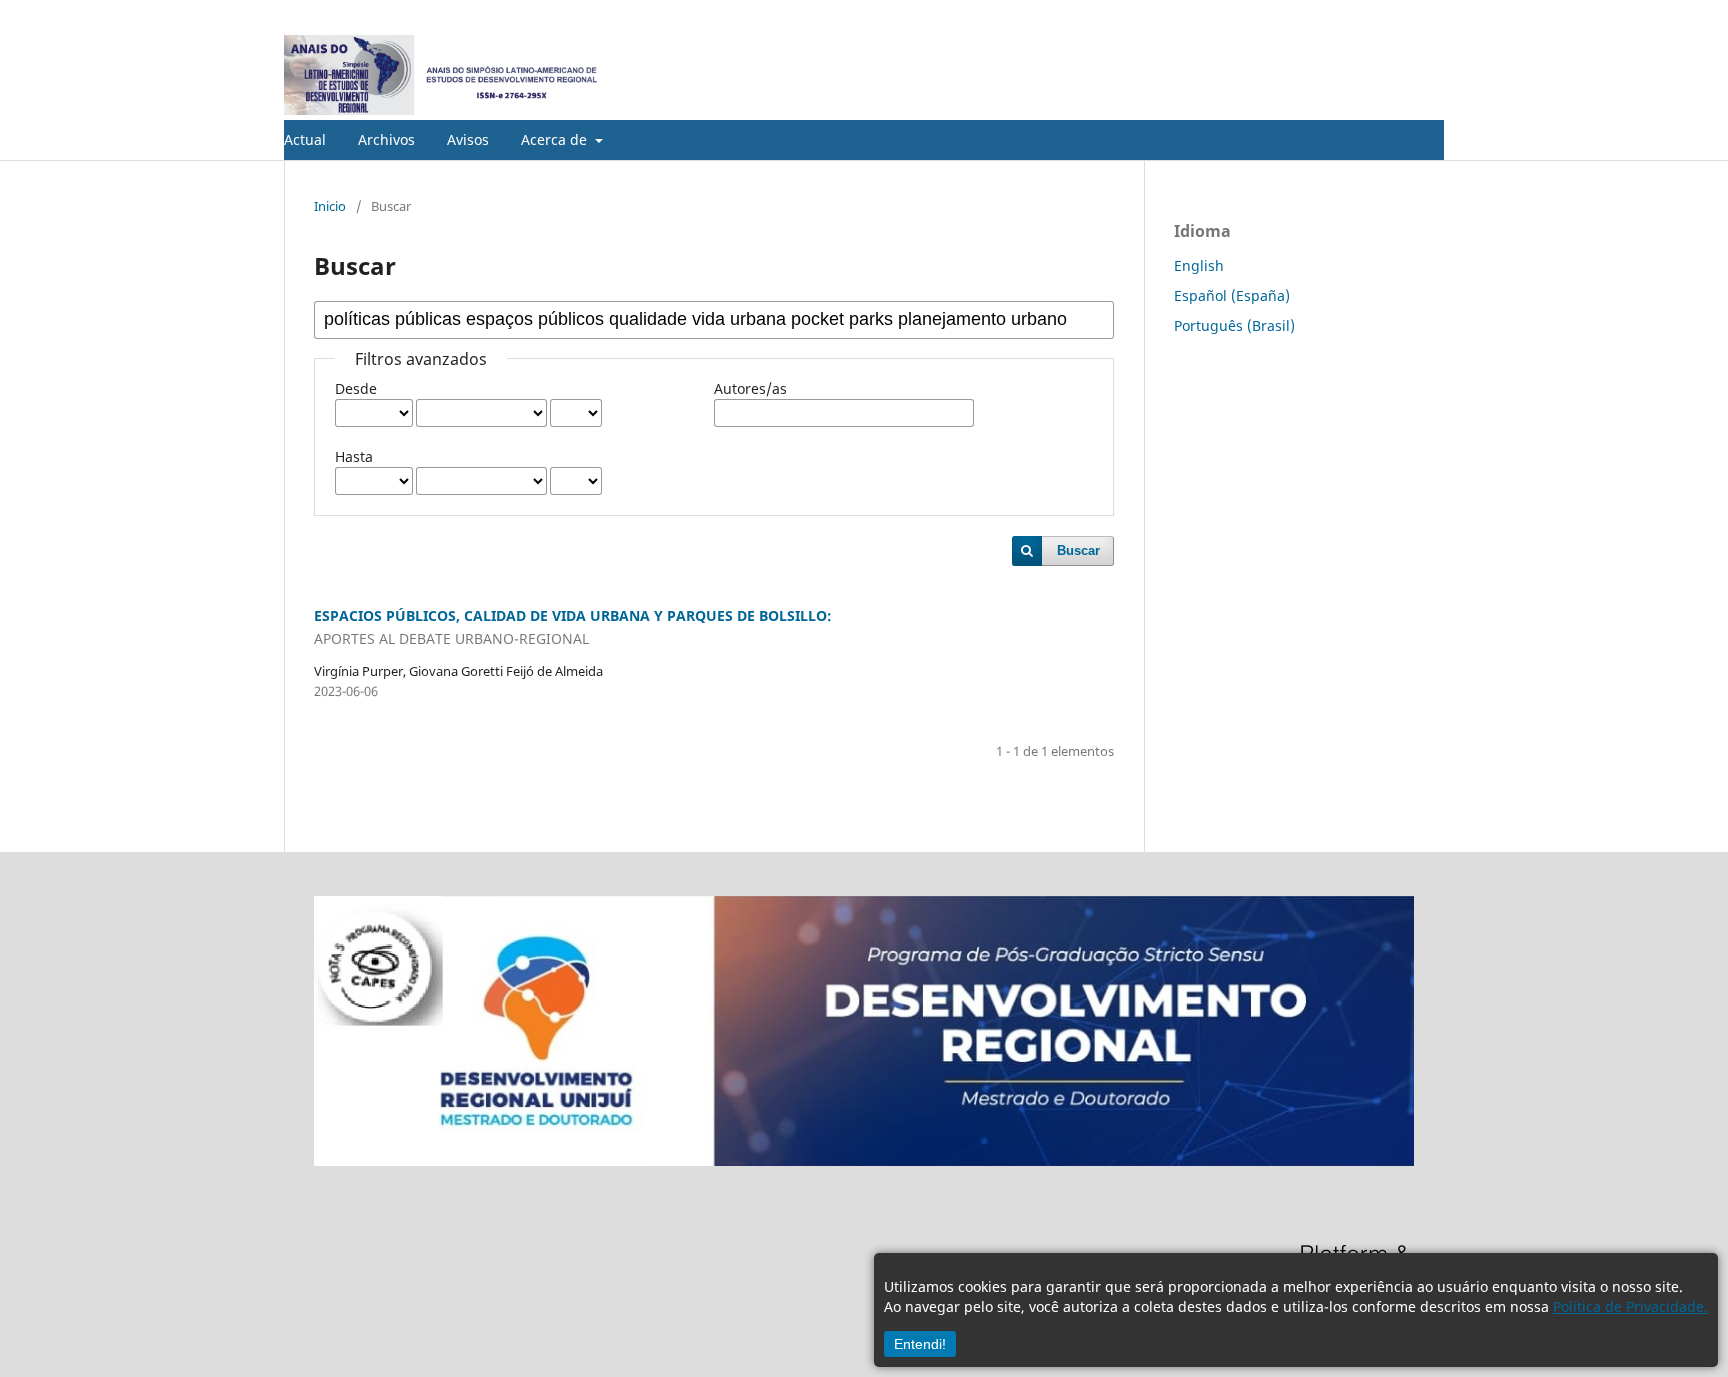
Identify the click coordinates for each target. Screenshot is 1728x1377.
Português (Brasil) (1234, 325)
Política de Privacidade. (1630, 1306)
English (1199, 265)
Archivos (386, 139)
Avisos (468, 139)
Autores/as (750, 388)
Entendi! (920, 1344)
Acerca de (556, 139)
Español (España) (1232, 295)
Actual (305, 139)
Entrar (1425, 15)
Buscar (1078, 550)
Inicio (330, 206)
